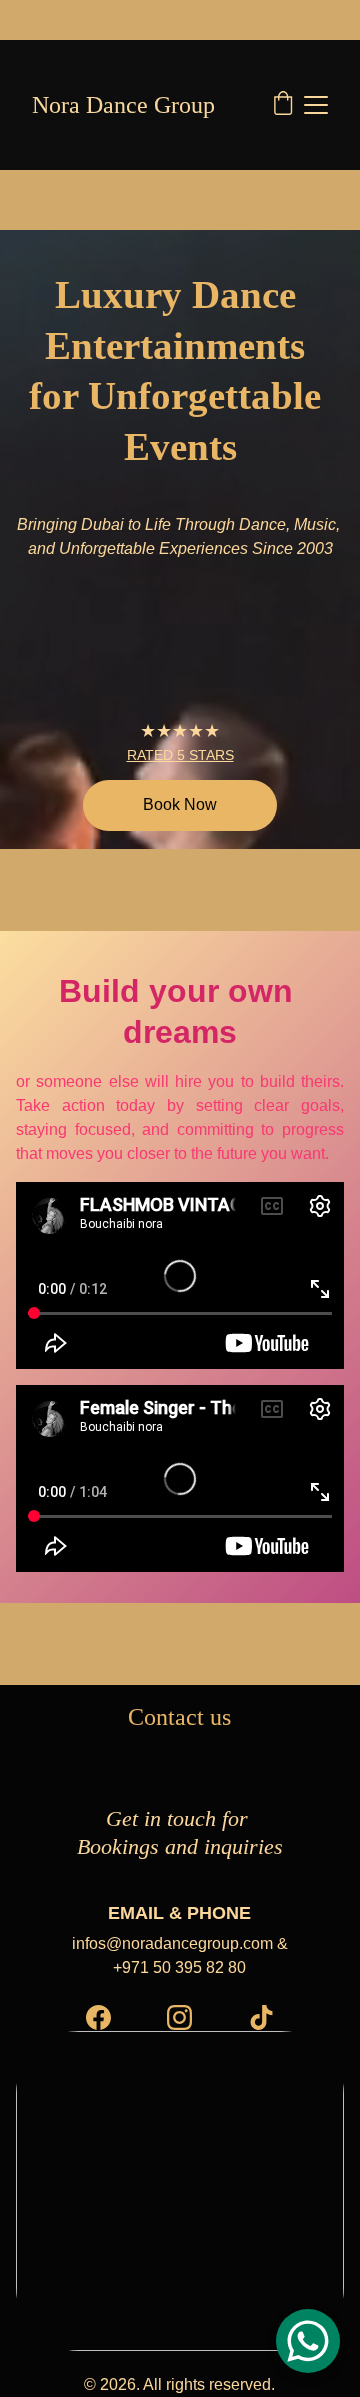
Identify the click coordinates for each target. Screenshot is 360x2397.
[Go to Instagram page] (179, 2017)
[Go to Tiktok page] (261, 2017)
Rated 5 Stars (180, 755)
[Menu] (316, 105)
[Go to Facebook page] (98, 2017)
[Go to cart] (283, 105)
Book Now (180, 804)
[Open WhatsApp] (308, 2341)
